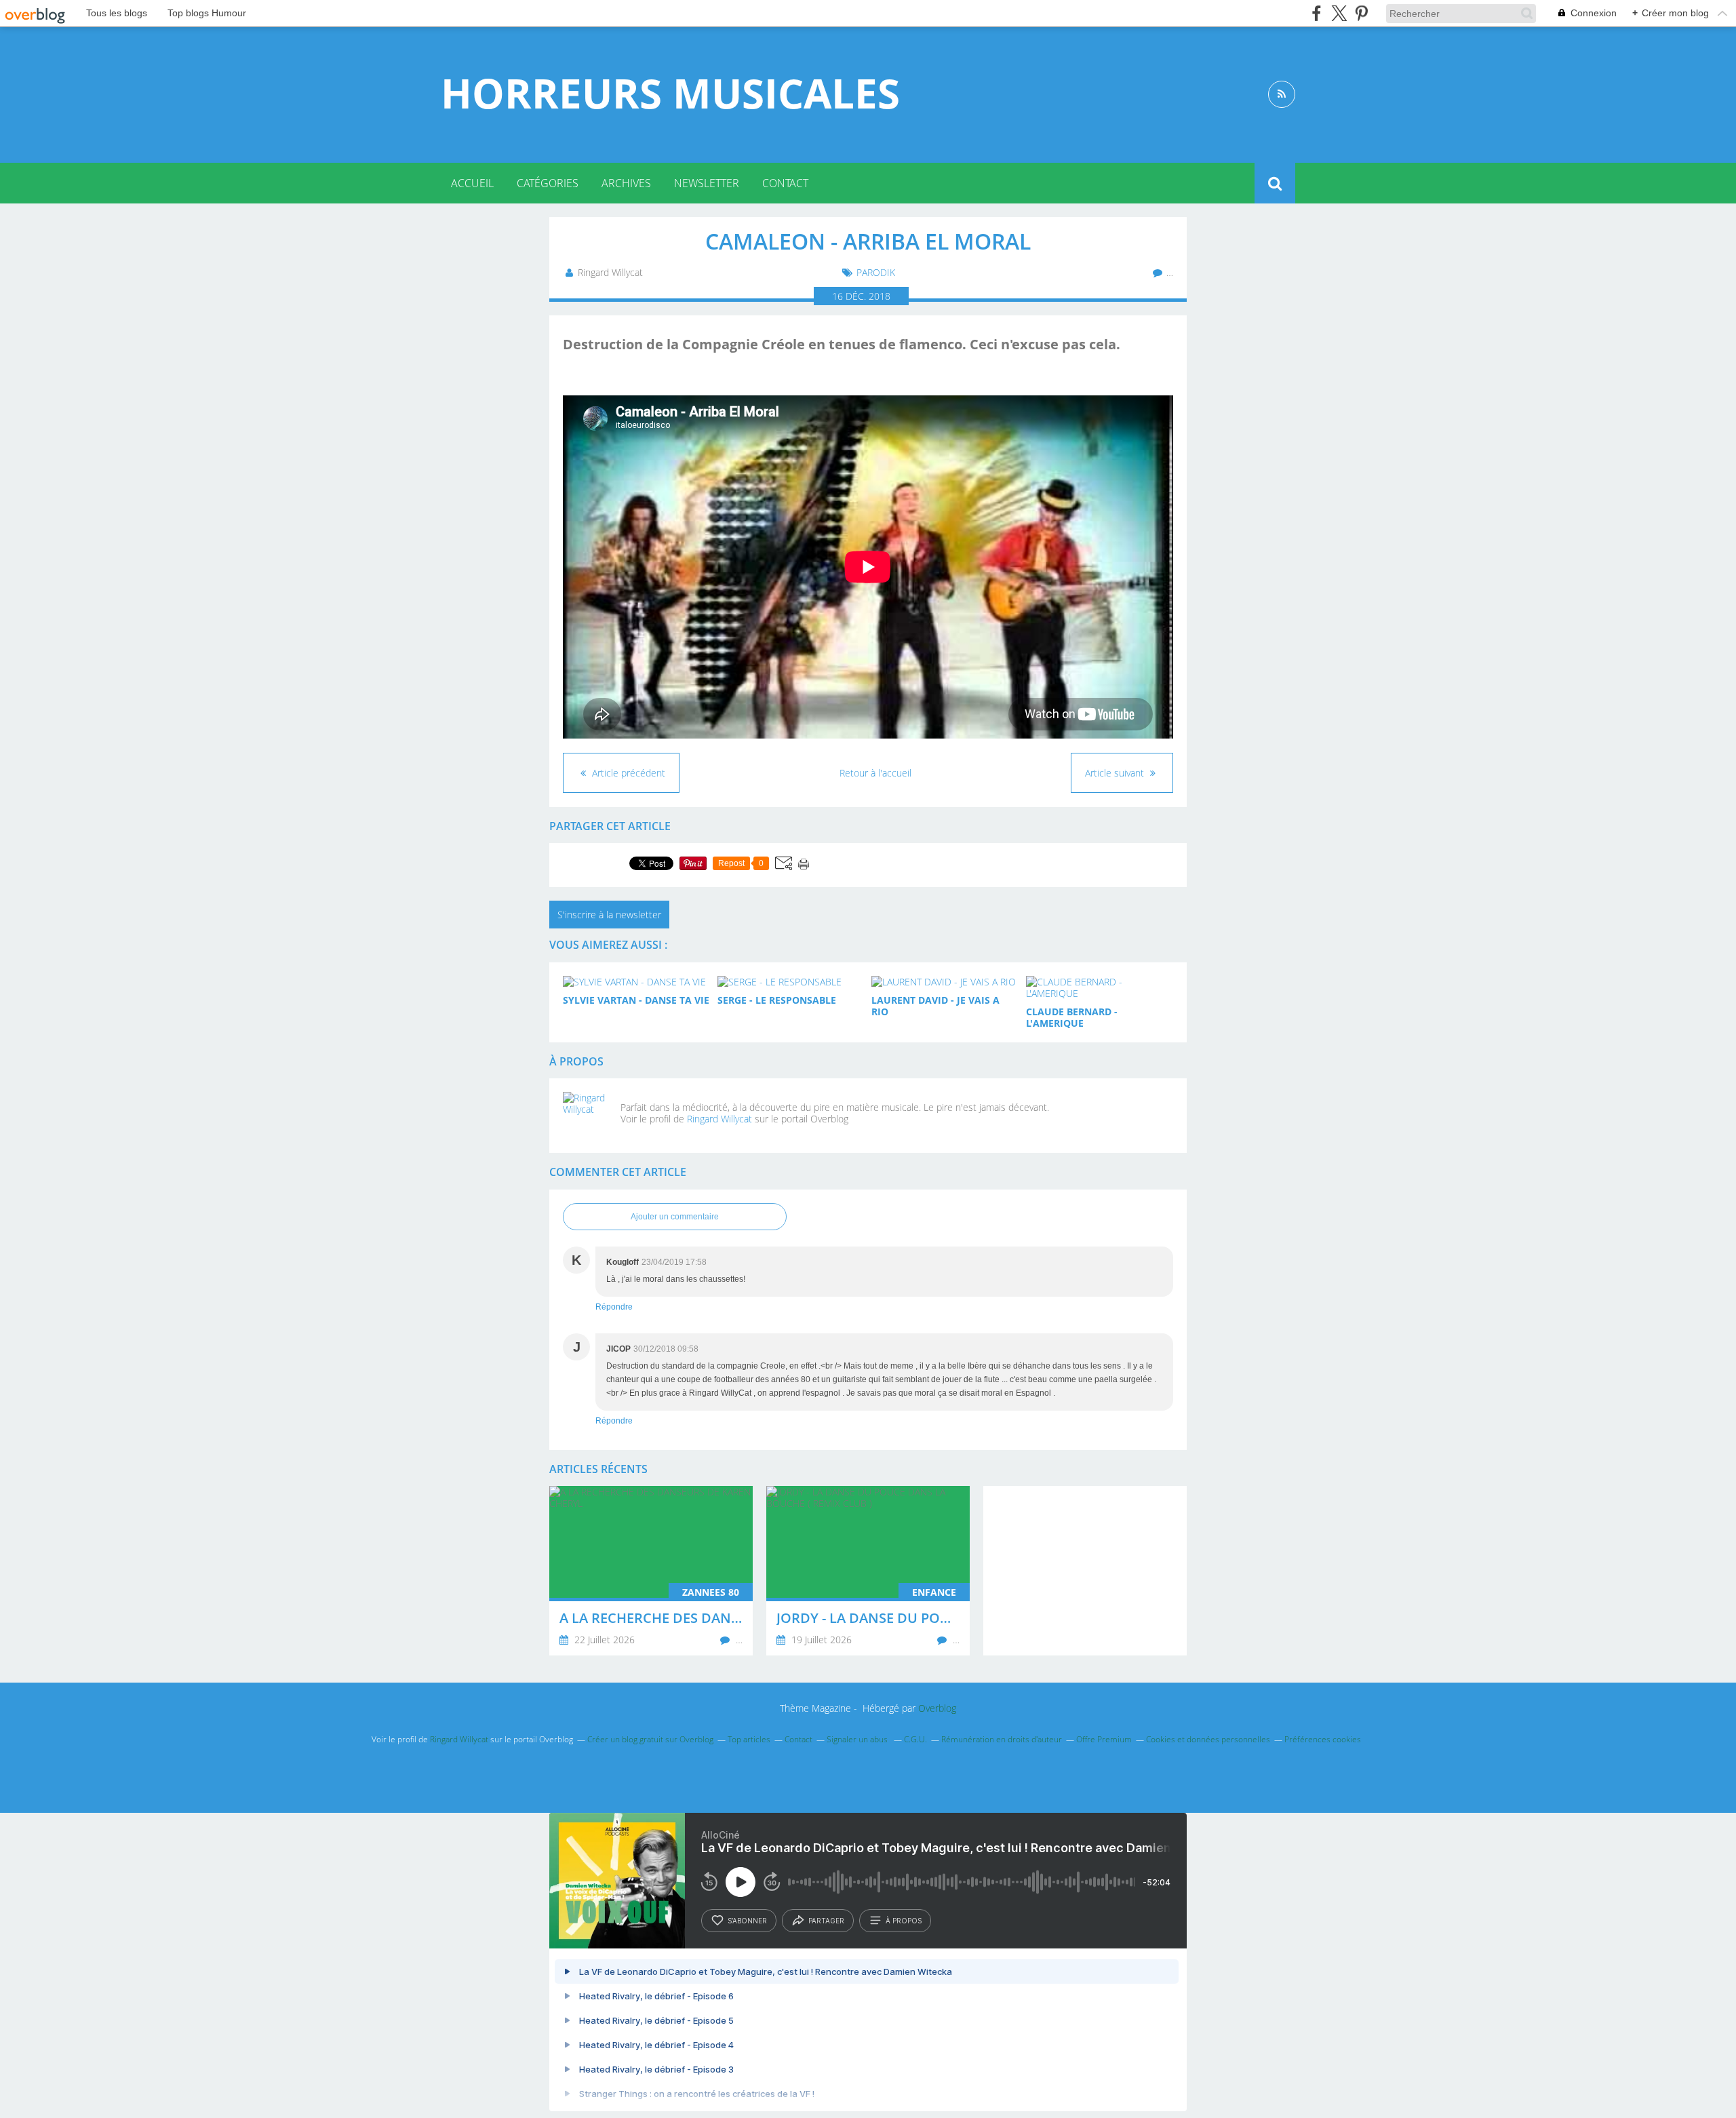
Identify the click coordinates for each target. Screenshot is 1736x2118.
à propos (904, 1921)
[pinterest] (1361, 13)
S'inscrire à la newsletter (609, 915)
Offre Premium (1104, 1739)
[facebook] (1317, 13)
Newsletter (707, 183)
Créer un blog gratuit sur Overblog (650, 1739)
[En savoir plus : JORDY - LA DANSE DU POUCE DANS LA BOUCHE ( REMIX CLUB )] (868, 1571)
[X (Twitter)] (1339, 13)
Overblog (937, 1708)
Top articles (749, 1739)
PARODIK (876, 272)
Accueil (472, 183)
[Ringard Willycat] (587, 1116)
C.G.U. (915, 1739)
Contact (785, 183)
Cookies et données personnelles (1208, 1739)
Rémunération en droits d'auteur (1002, 1739)
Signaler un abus (858, 1739)
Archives (626, 183)
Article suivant (1116, 773)
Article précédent (627, 773)
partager (826, 1921)
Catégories (548, 183)
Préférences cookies (1323, 1739)
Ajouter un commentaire (675, 1217)
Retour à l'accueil (875, 773)
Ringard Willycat (719, 1119)
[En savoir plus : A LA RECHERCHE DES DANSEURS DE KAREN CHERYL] (651, 1571)
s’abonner (747, 1921)
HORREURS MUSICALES (670, 93)
